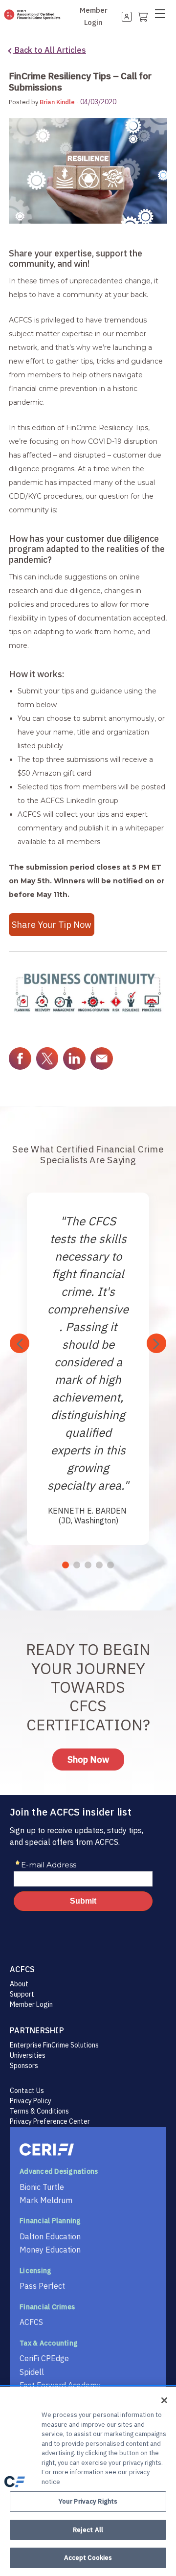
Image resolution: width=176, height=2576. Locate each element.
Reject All (88, 2530)
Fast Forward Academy (60, 2385)
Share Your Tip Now (52, 925)
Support (22, 1994)
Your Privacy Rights (88, 2501)
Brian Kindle (57, 102)
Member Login (31, 2004)
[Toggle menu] (163, 16)
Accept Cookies (88, 2558)
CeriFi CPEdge (44, 2358)
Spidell (32, 2372)
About (19, 1984)
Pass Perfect (42, 2286)
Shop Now (88, 1759)
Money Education (50, 2250)
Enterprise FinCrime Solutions (54, 2045)
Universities (28, 2055)
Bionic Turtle (42, 2187)
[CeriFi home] (88, 2150)
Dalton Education (50, 2236)
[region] (88, 2481)
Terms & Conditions (39, 2111)
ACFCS (31, 2322)
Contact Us (27, 2091)
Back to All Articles (49, 50)
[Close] (164, 2400)
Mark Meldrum (46, 2200)
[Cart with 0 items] (142, 16)
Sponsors (24, 2066)
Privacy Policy (31, 2101)
